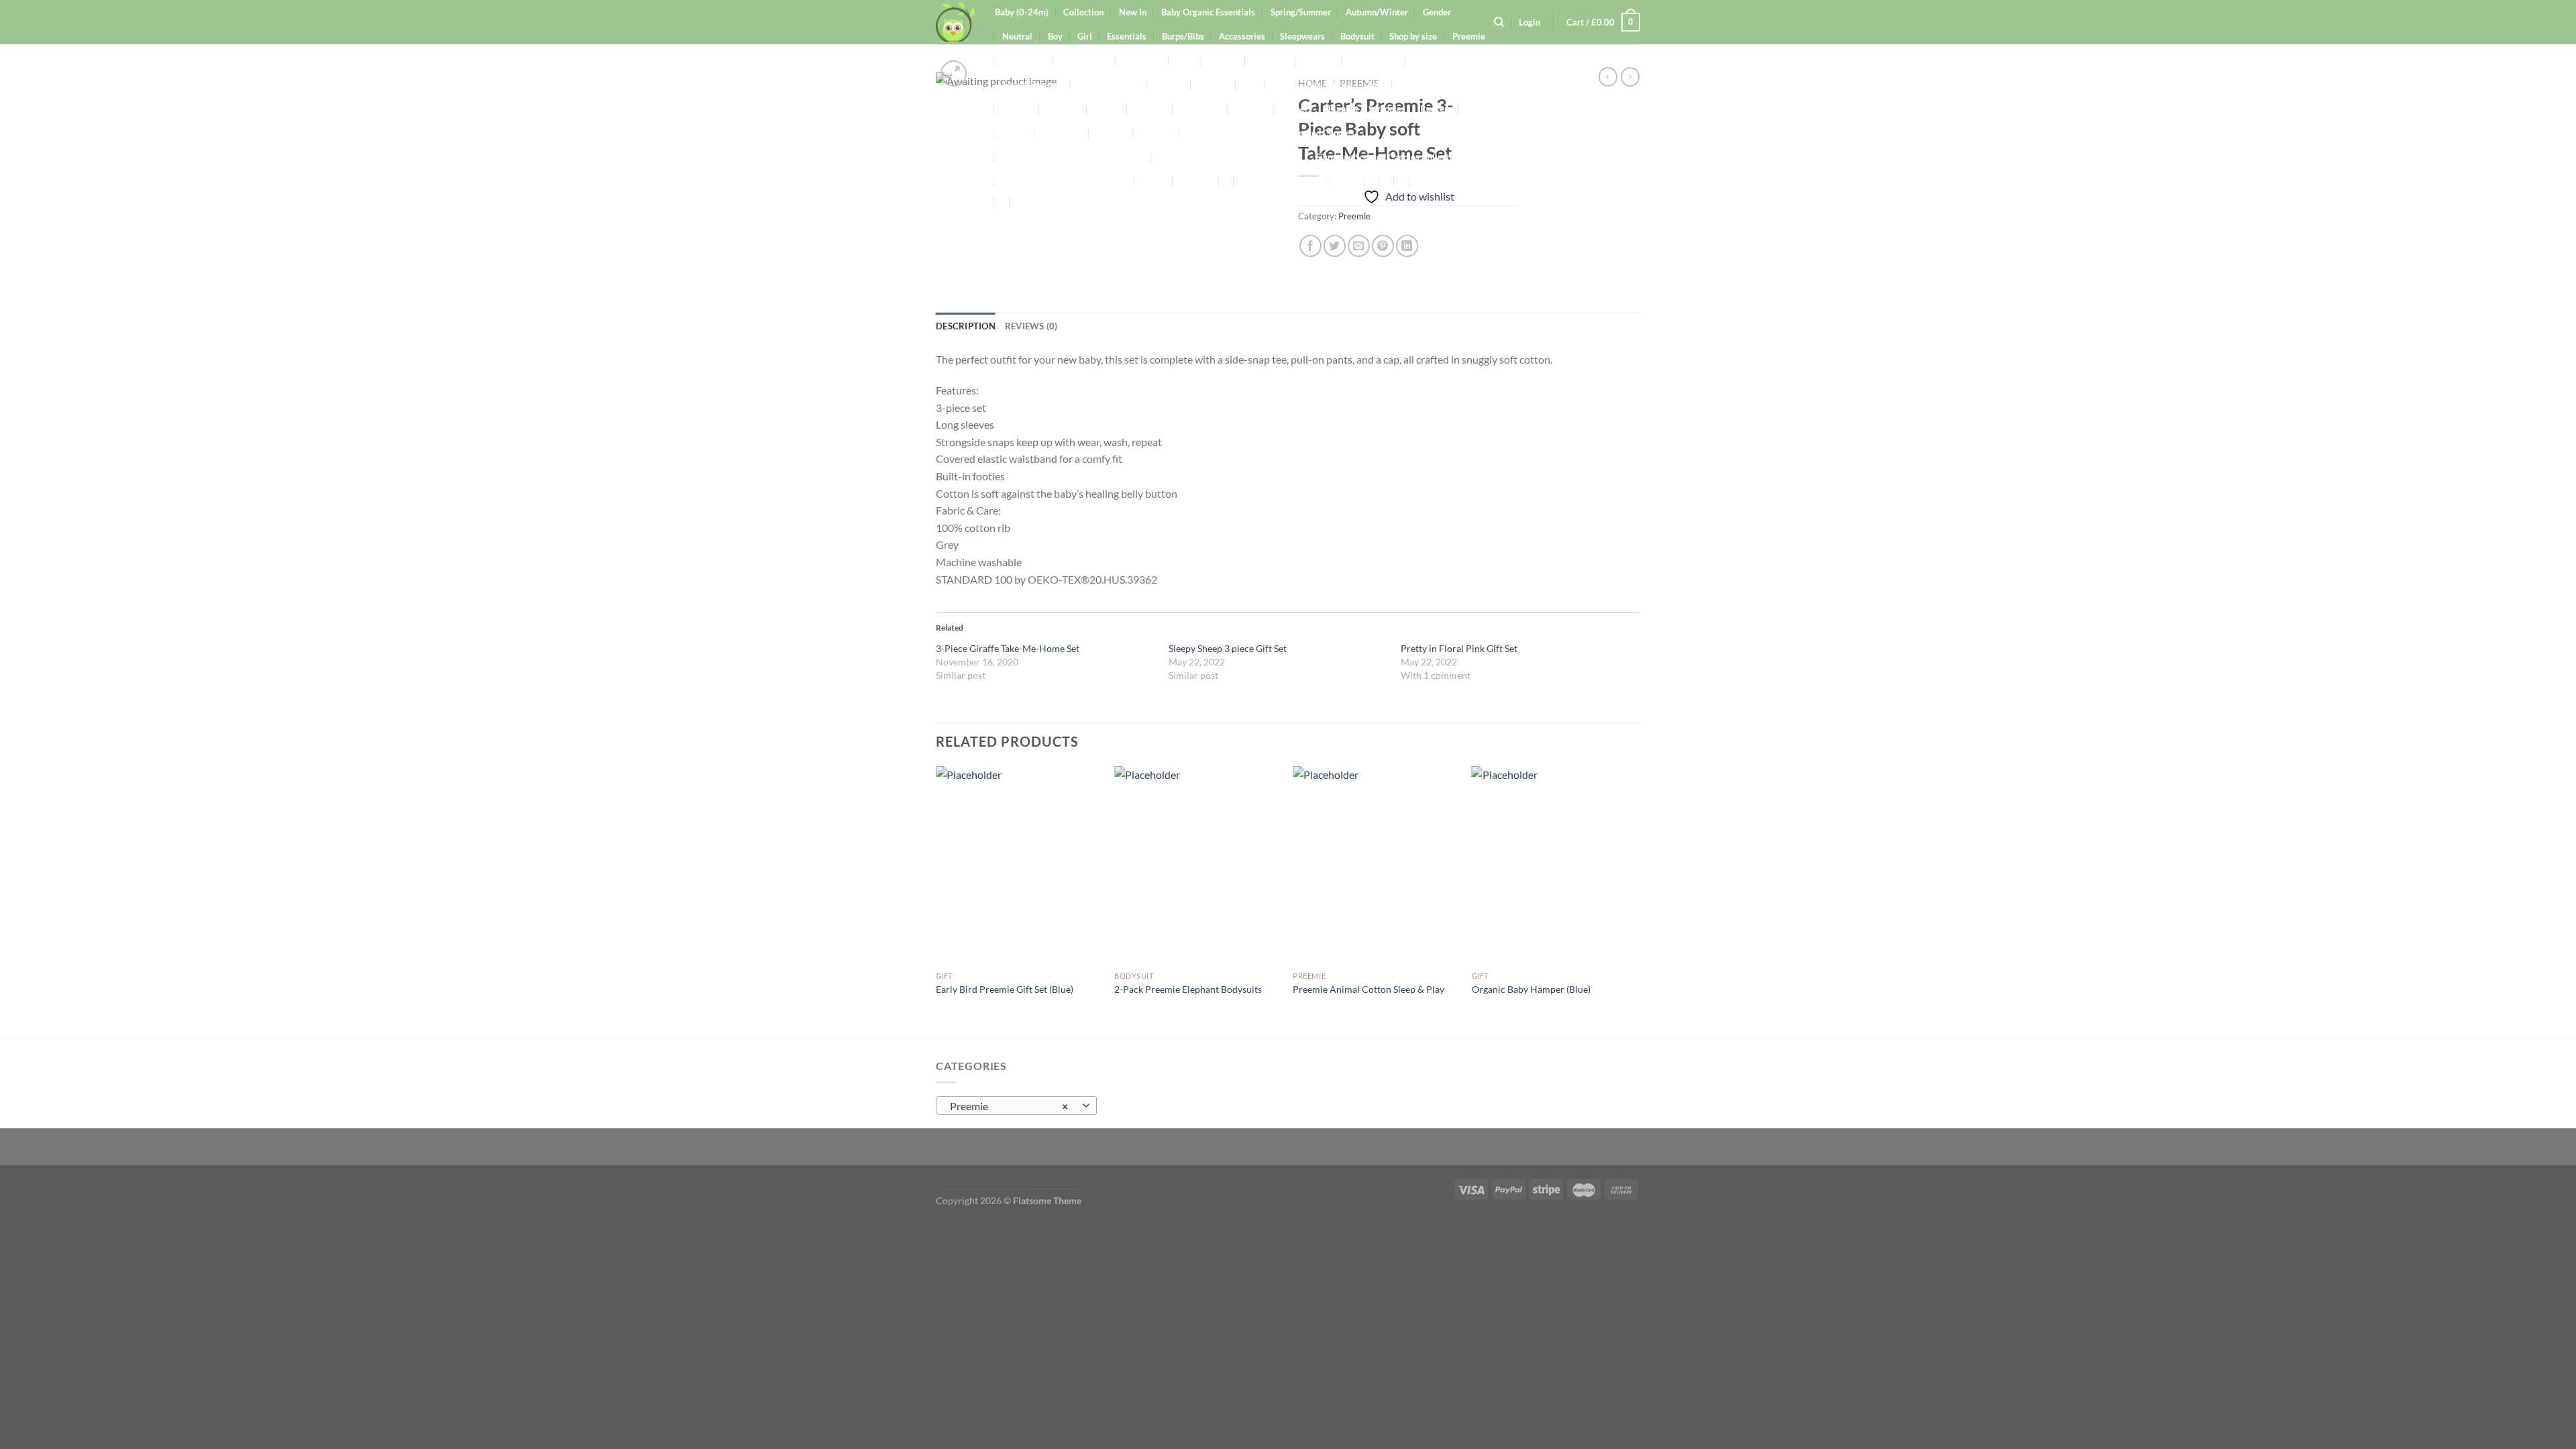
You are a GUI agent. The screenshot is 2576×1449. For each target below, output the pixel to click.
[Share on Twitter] (1335, 246)
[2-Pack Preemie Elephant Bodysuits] (1197, 865)
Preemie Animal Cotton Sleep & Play (1368, 989)
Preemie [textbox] (1009, 1106)
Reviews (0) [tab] (1031, 326)
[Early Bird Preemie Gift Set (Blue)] (1019, 865)
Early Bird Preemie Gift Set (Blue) (1005, 989)
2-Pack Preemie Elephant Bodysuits (1188, 989)
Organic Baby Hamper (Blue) (1531, 989)
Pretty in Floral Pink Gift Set (1459, 648)
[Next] (1636, 900)
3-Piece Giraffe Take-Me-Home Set (1008, 648)
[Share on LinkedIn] (1407, 246)
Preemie (1354, 216)
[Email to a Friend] (1359, 246)
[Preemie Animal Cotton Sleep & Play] (1376, 865)
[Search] (1499, 22)
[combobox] (1016, 1106)
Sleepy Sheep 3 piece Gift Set (1228, 648)
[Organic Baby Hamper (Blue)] (1555, 865)
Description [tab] (966, 326)
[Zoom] (954, 73)
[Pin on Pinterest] (1383, 246)
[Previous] (936, 900)
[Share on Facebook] (1310, 246)
